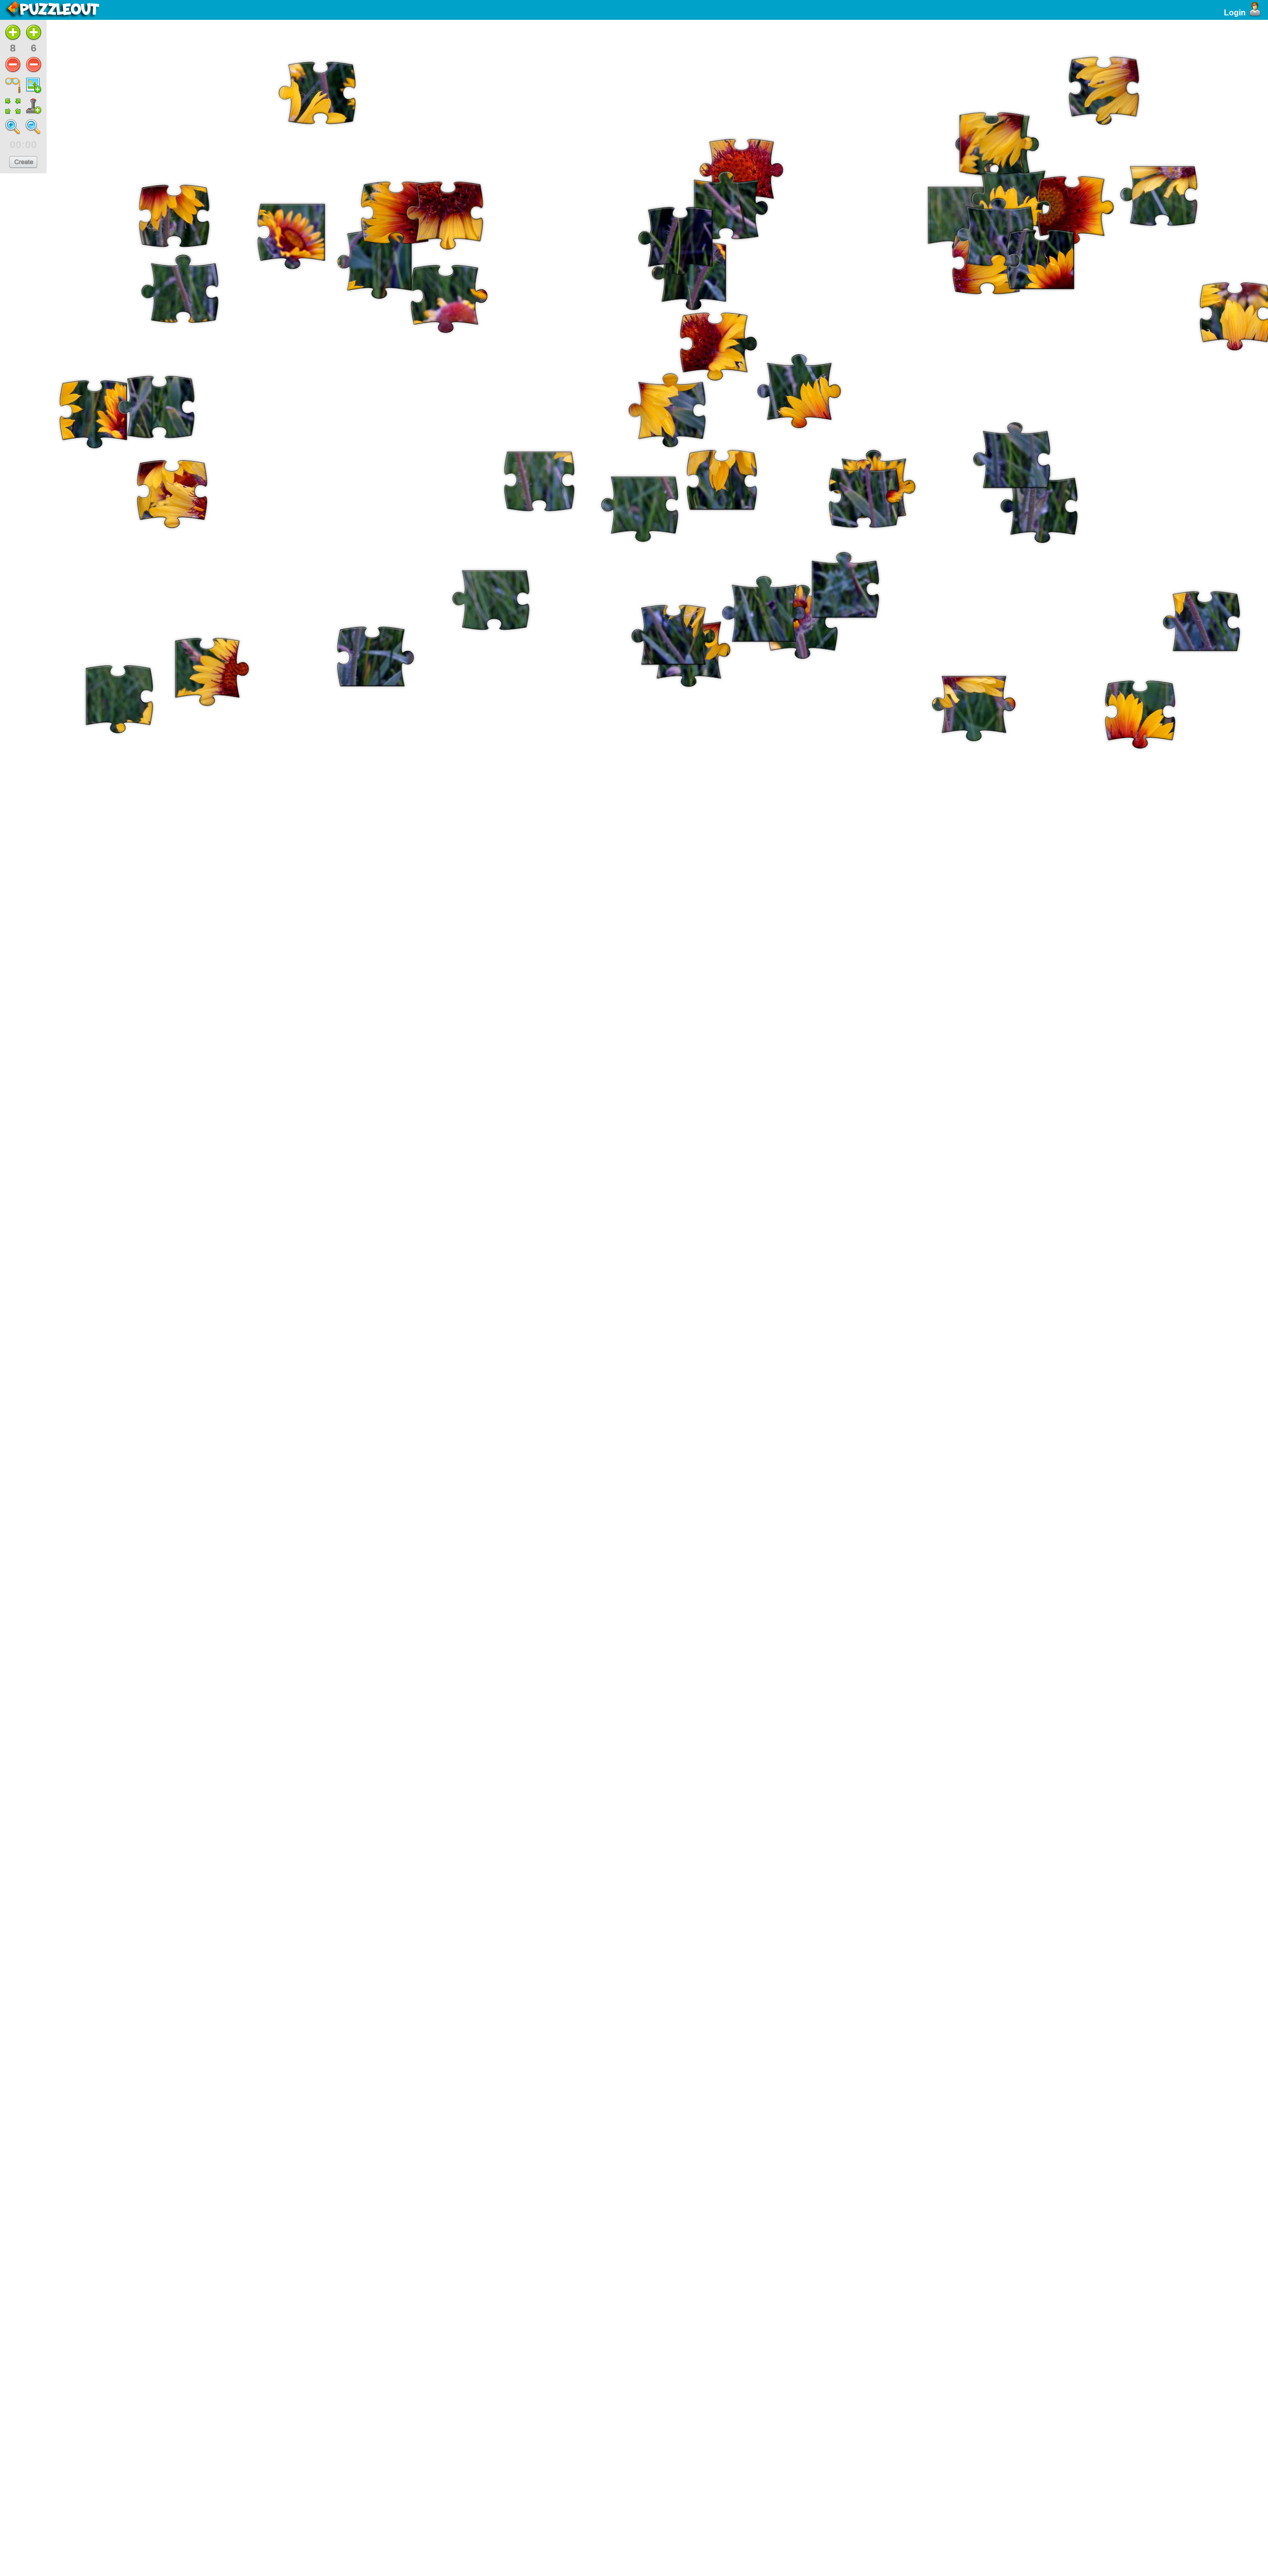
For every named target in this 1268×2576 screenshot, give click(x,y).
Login (1235, 13)
